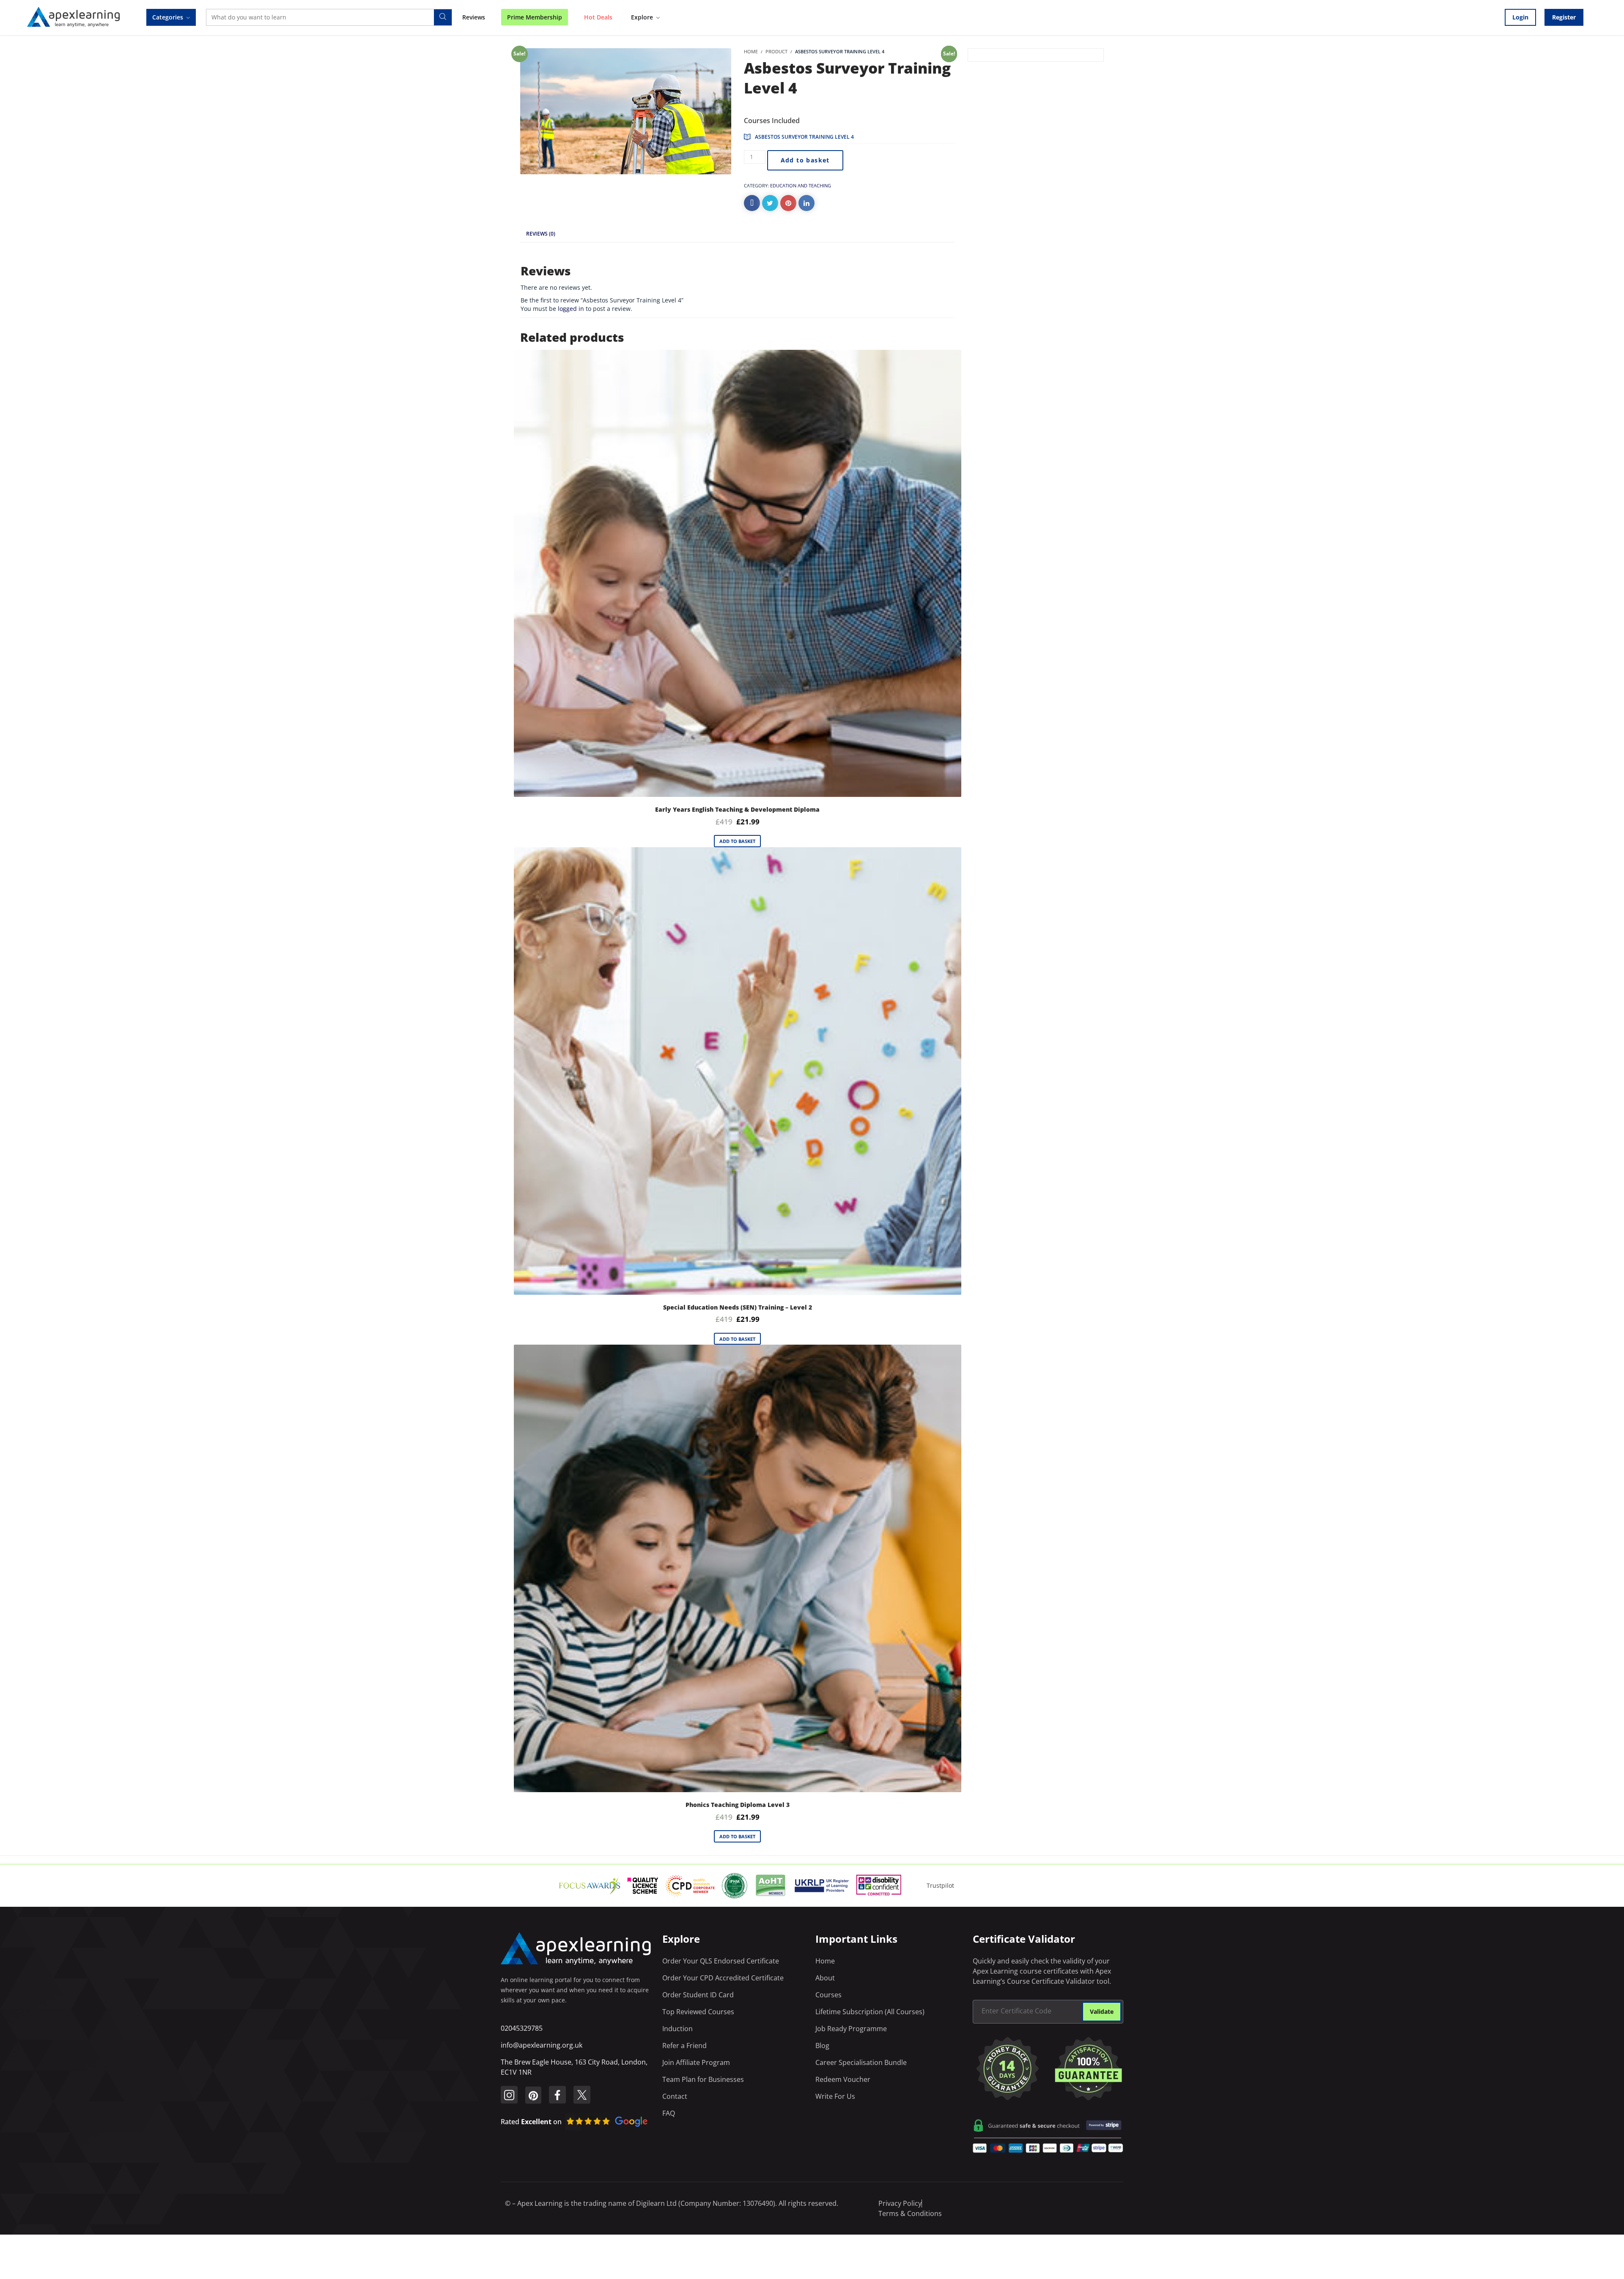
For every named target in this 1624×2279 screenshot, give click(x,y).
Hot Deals (598, 17)
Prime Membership (535, 17)
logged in (571, 309)
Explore (642, 17)
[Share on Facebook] (752, 203)
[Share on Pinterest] (788, 203)
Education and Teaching (801, 185)
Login (1520, 17)
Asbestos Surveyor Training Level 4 (804, 137)
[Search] (443, 17)
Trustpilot (940, 1885)
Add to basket (805, 160)
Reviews (474, 17)
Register (1564, 17)
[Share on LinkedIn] (807, 203)
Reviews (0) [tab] (541, 234)
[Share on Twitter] (770, 203)
